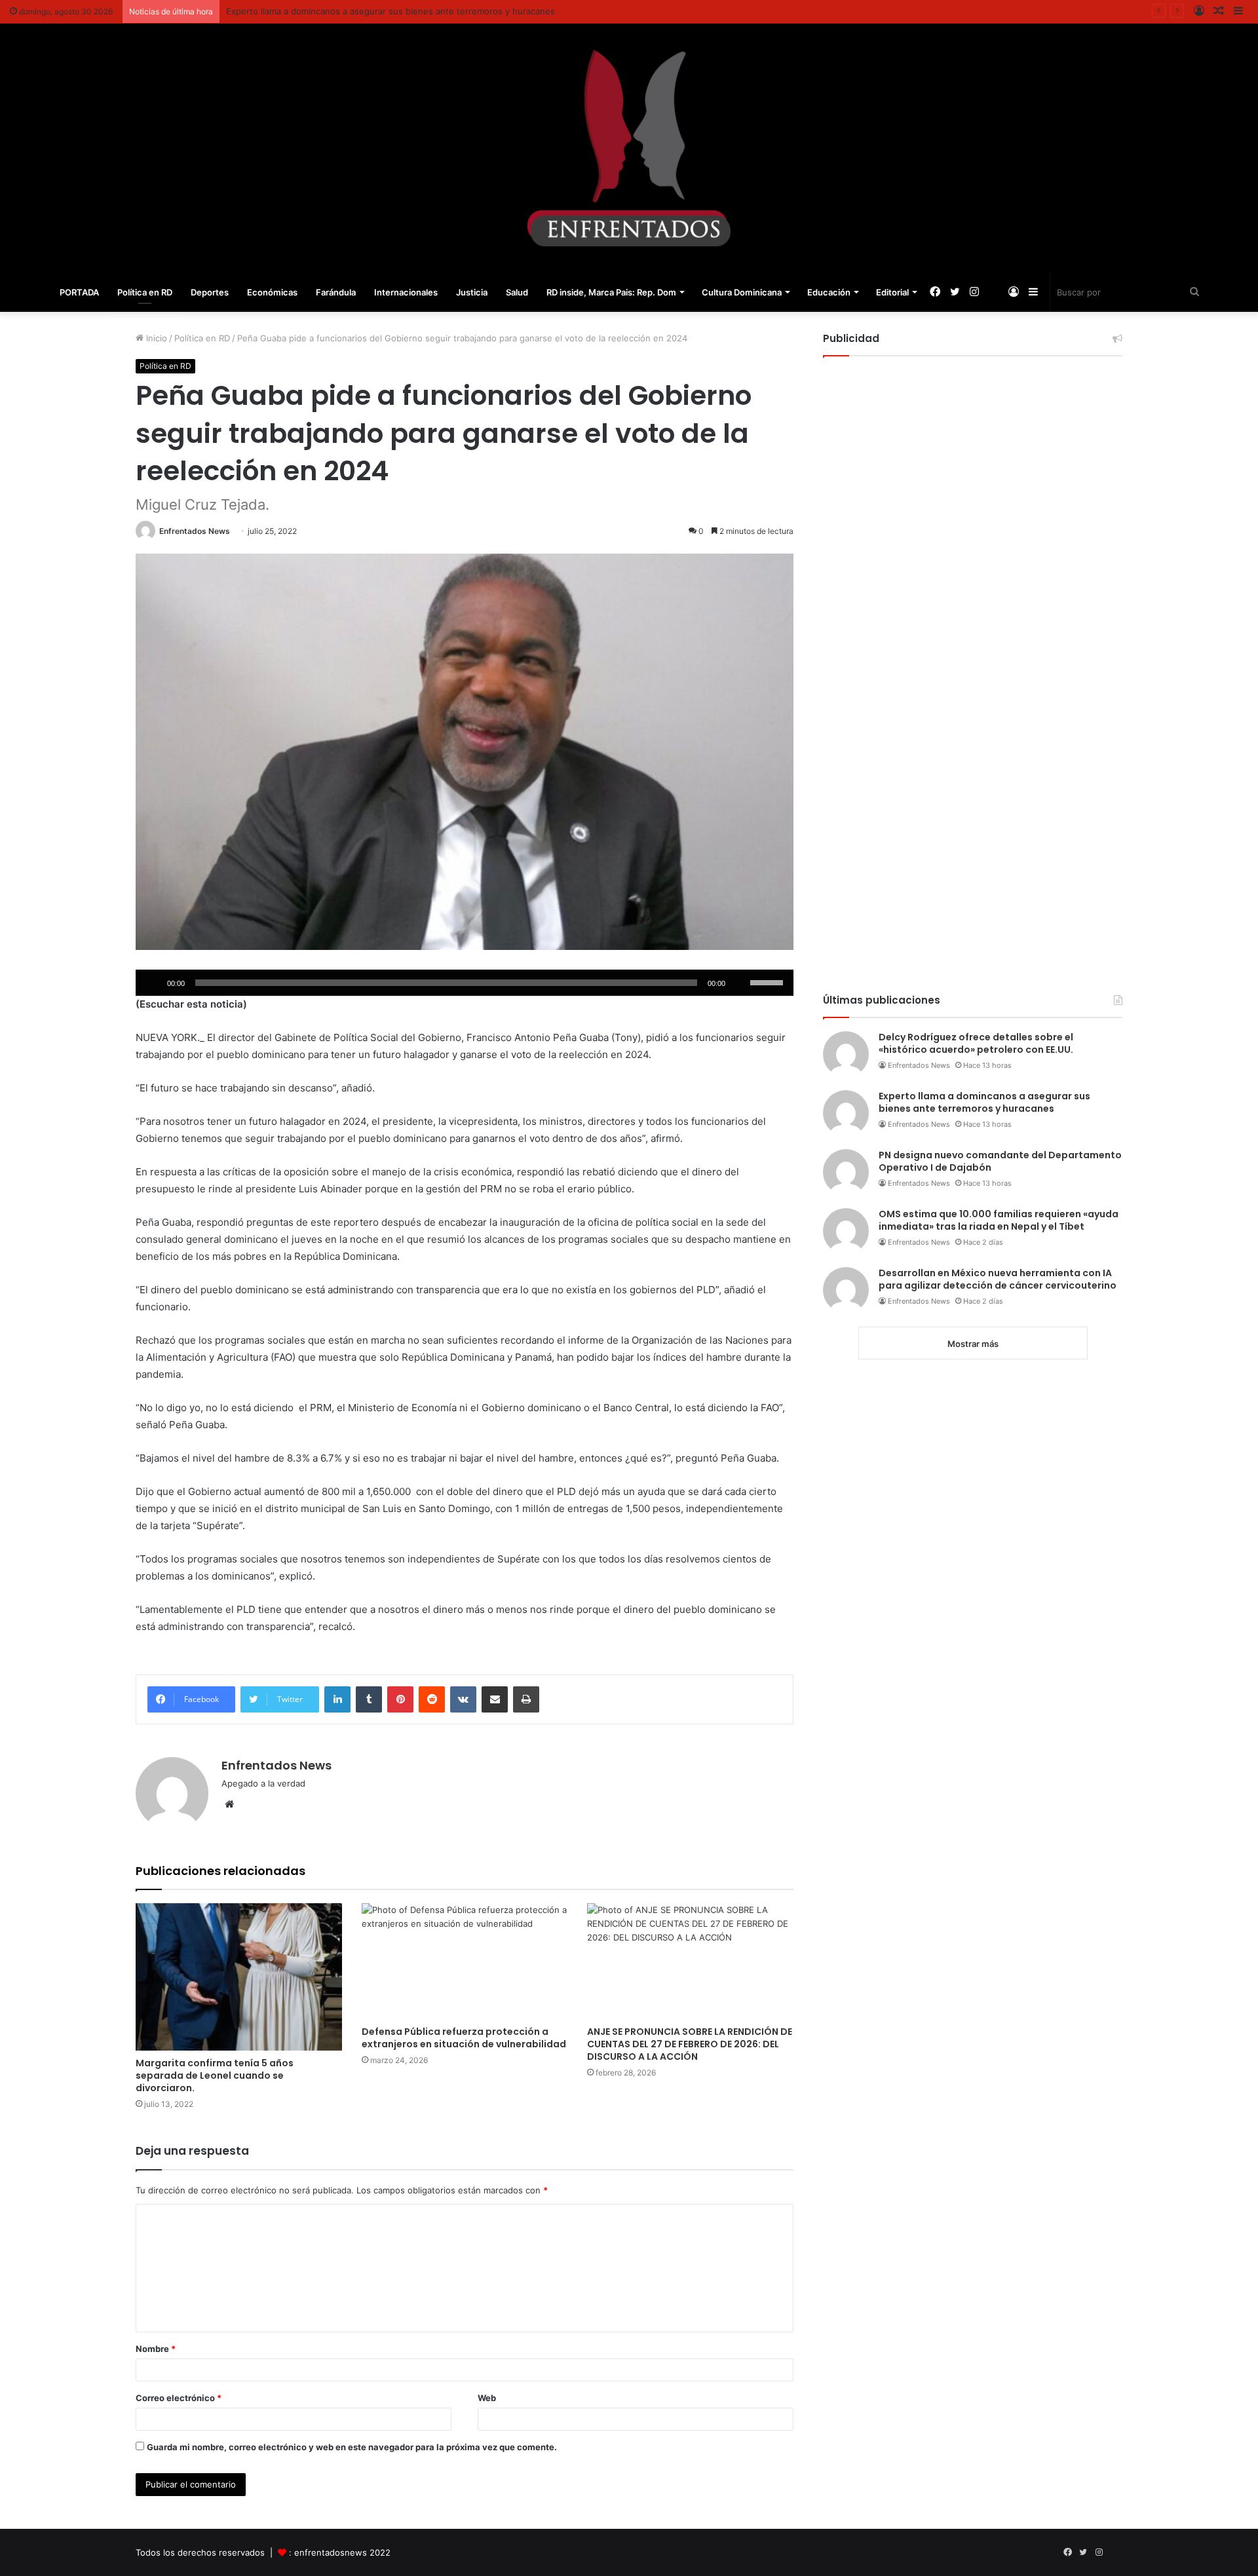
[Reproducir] (153, 983)
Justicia (472, 292)
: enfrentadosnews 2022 (340, 2552)
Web (487, 2398)
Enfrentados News (195, 531)
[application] (465, 983)
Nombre (156, 2349)
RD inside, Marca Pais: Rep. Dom (611, 292)
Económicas (272, 292)
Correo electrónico (179, 2398)
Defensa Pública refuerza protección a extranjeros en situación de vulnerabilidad (464, 2038)
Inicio (155, 338)
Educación (829, 292)
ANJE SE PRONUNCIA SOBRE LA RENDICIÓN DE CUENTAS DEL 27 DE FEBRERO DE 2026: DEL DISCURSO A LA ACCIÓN (690, 2044)
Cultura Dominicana (742, 292)
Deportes (210, 292)
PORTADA (79, 292)
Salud (517, 292)
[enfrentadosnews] (629, 148)
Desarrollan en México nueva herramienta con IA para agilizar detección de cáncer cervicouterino (998, 1279)
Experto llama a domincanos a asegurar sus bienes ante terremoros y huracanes (391, 11)
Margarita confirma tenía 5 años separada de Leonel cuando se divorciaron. (215, 2075)
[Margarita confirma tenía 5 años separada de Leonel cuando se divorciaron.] (239, 1977)
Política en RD (145, 292)
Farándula (336, 292)
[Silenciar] (740, 983)
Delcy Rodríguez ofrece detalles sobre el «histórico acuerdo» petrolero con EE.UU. (976, 1044)
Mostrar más (973, 1344)
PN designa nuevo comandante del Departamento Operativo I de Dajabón (1000, 1162)
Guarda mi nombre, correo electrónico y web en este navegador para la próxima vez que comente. (352, 2447)
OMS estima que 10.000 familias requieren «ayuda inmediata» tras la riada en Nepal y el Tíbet (999, 1221)
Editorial (892, 292)
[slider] (769, 981)
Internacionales (406, 292)
